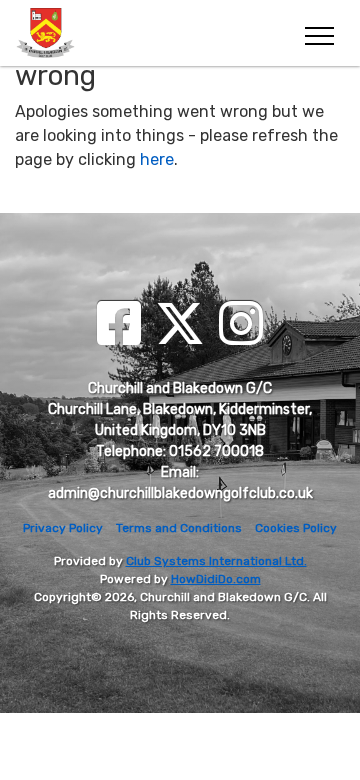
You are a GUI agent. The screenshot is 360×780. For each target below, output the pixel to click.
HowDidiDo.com (216, 579)
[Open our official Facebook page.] (119, 325)
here (157, 159)
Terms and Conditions (179, 528)
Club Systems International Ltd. (216, 561)
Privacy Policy (63, 528)
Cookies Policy (296, 528)
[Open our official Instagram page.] (241, 325)
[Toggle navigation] (318, 33)
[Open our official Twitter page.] (180, 325)
